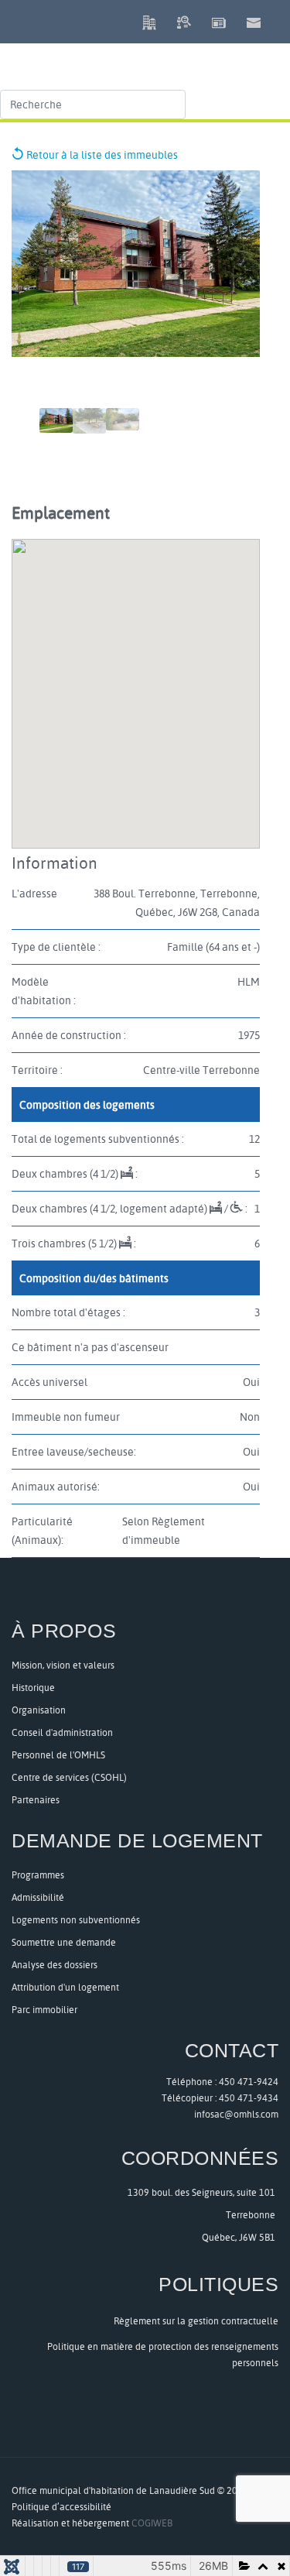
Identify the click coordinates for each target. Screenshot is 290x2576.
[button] (283, 20)
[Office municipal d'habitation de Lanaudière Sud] (133, 53)
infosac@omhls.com (236, 2114)
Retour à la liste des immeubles (101, 155)
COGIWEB (152, 2523)
